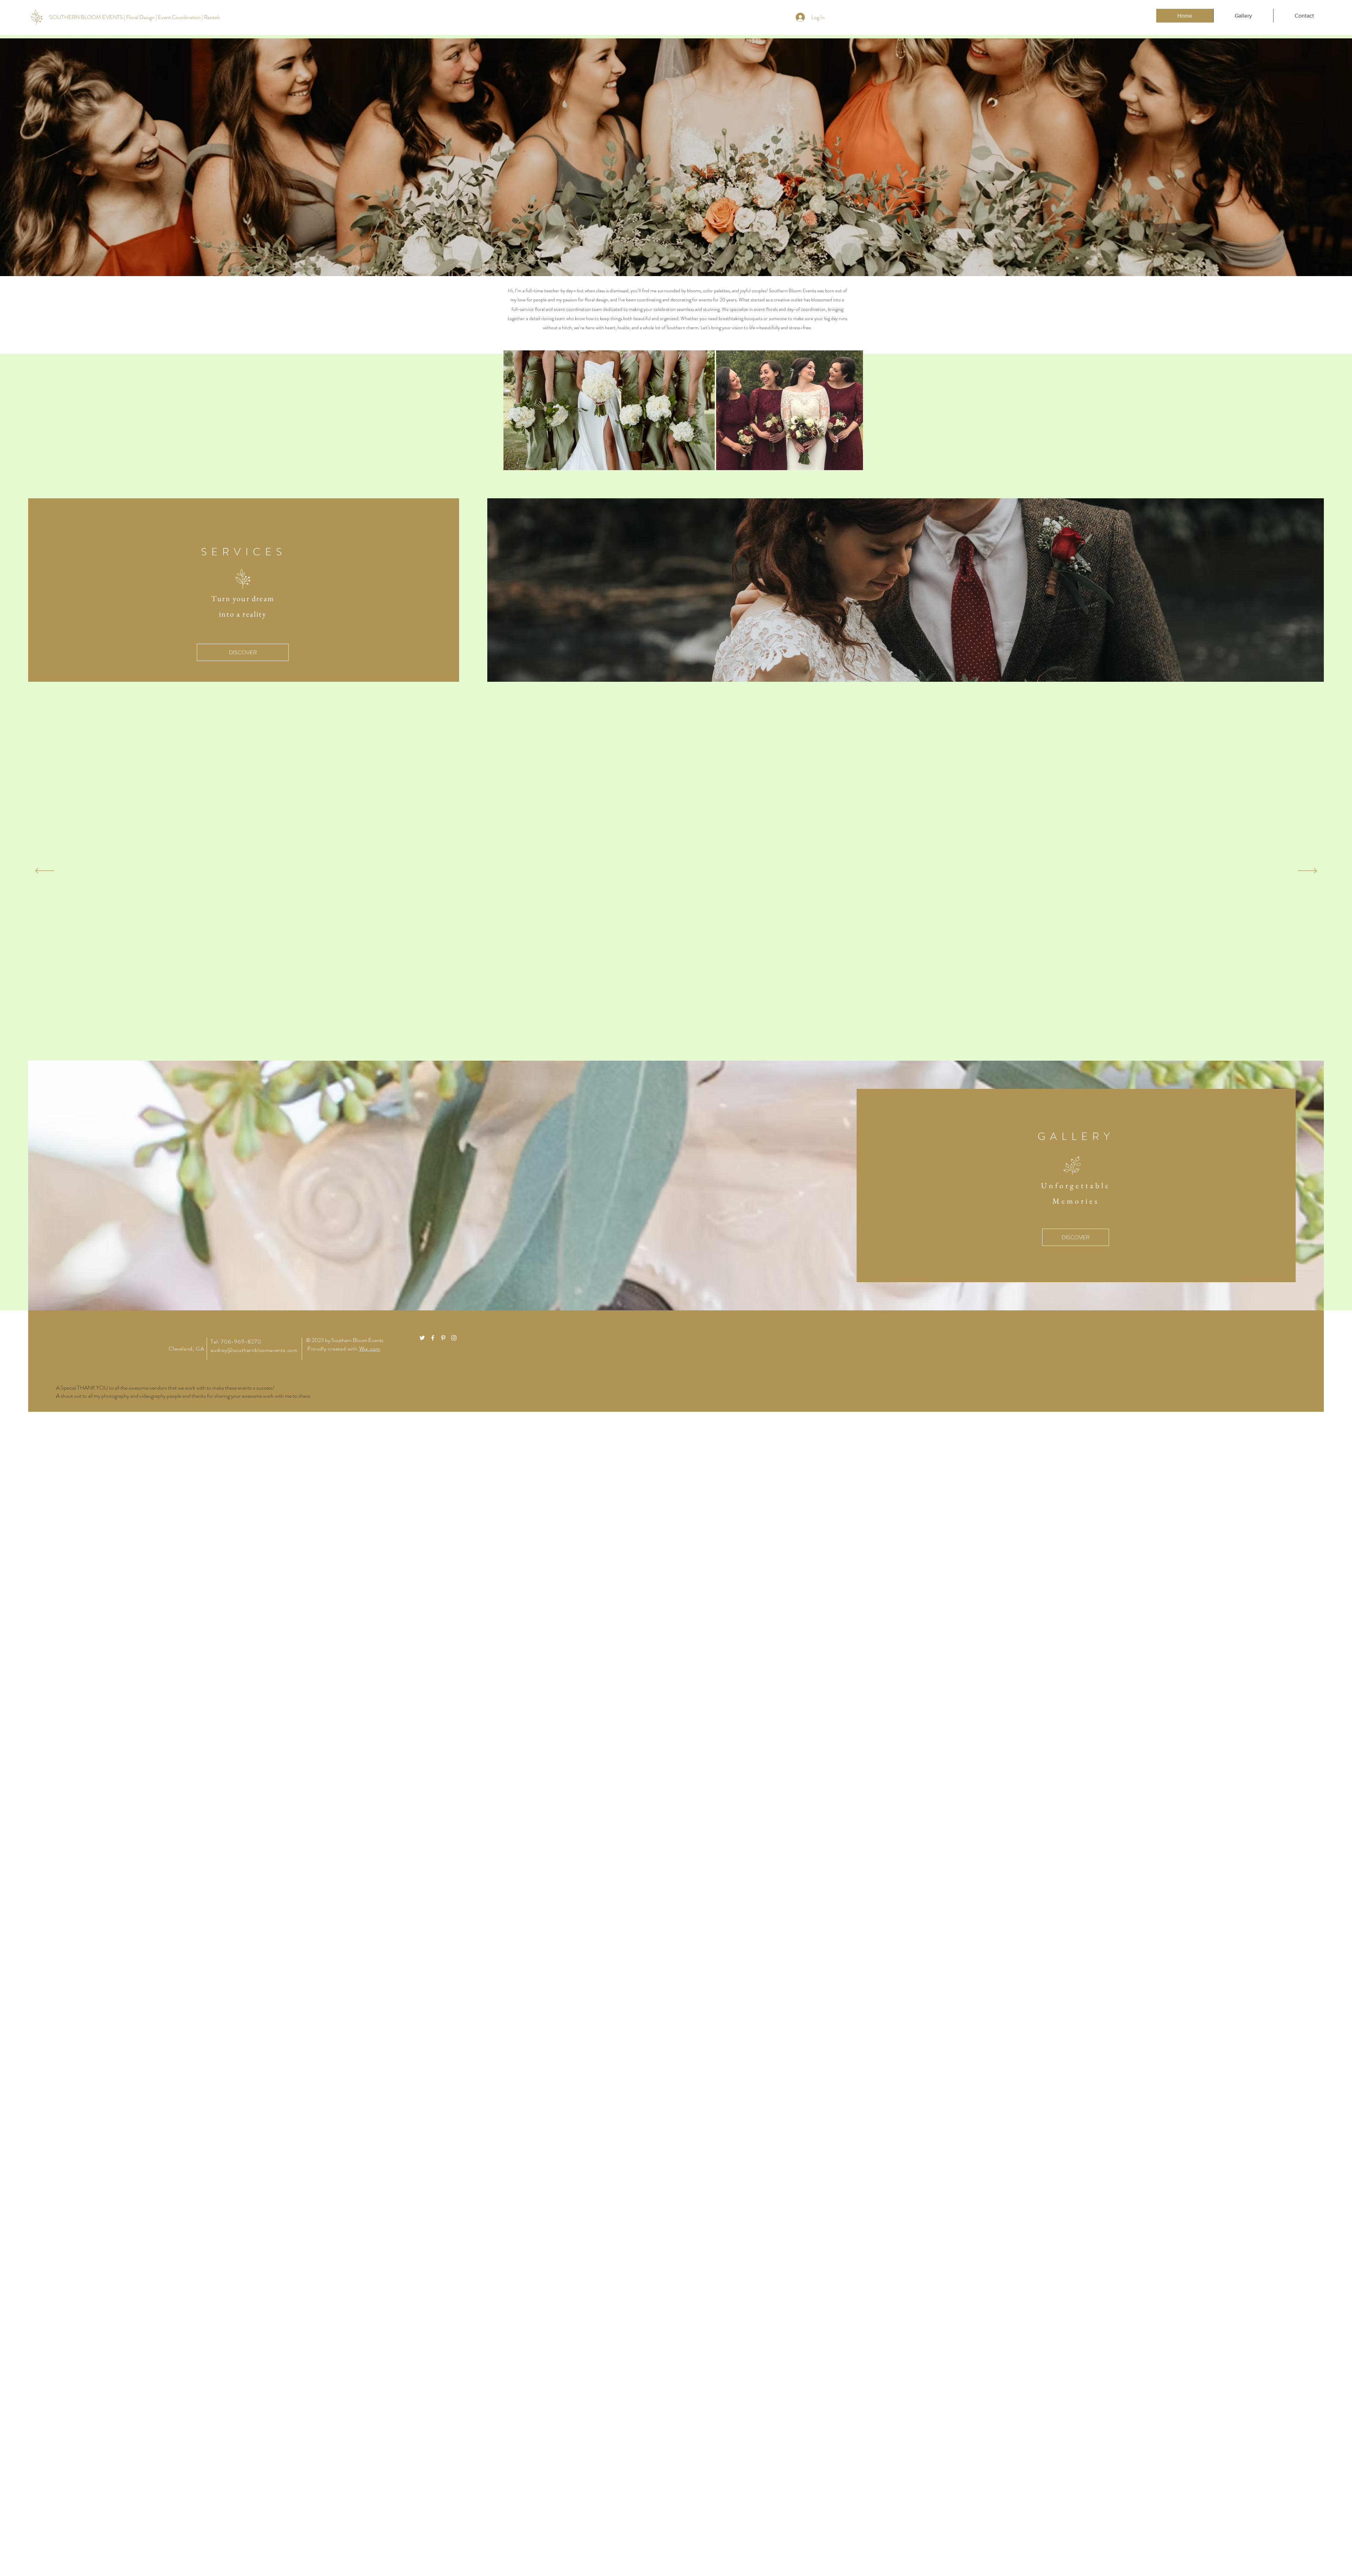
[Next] (1307, 871)
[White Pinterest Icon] (443, 1338)
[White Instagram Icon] (454, 1338)
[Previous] (45, 871)
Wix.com (370, 1349)
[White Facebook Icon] (433, 1338)
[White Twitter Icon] (422, 1338)
